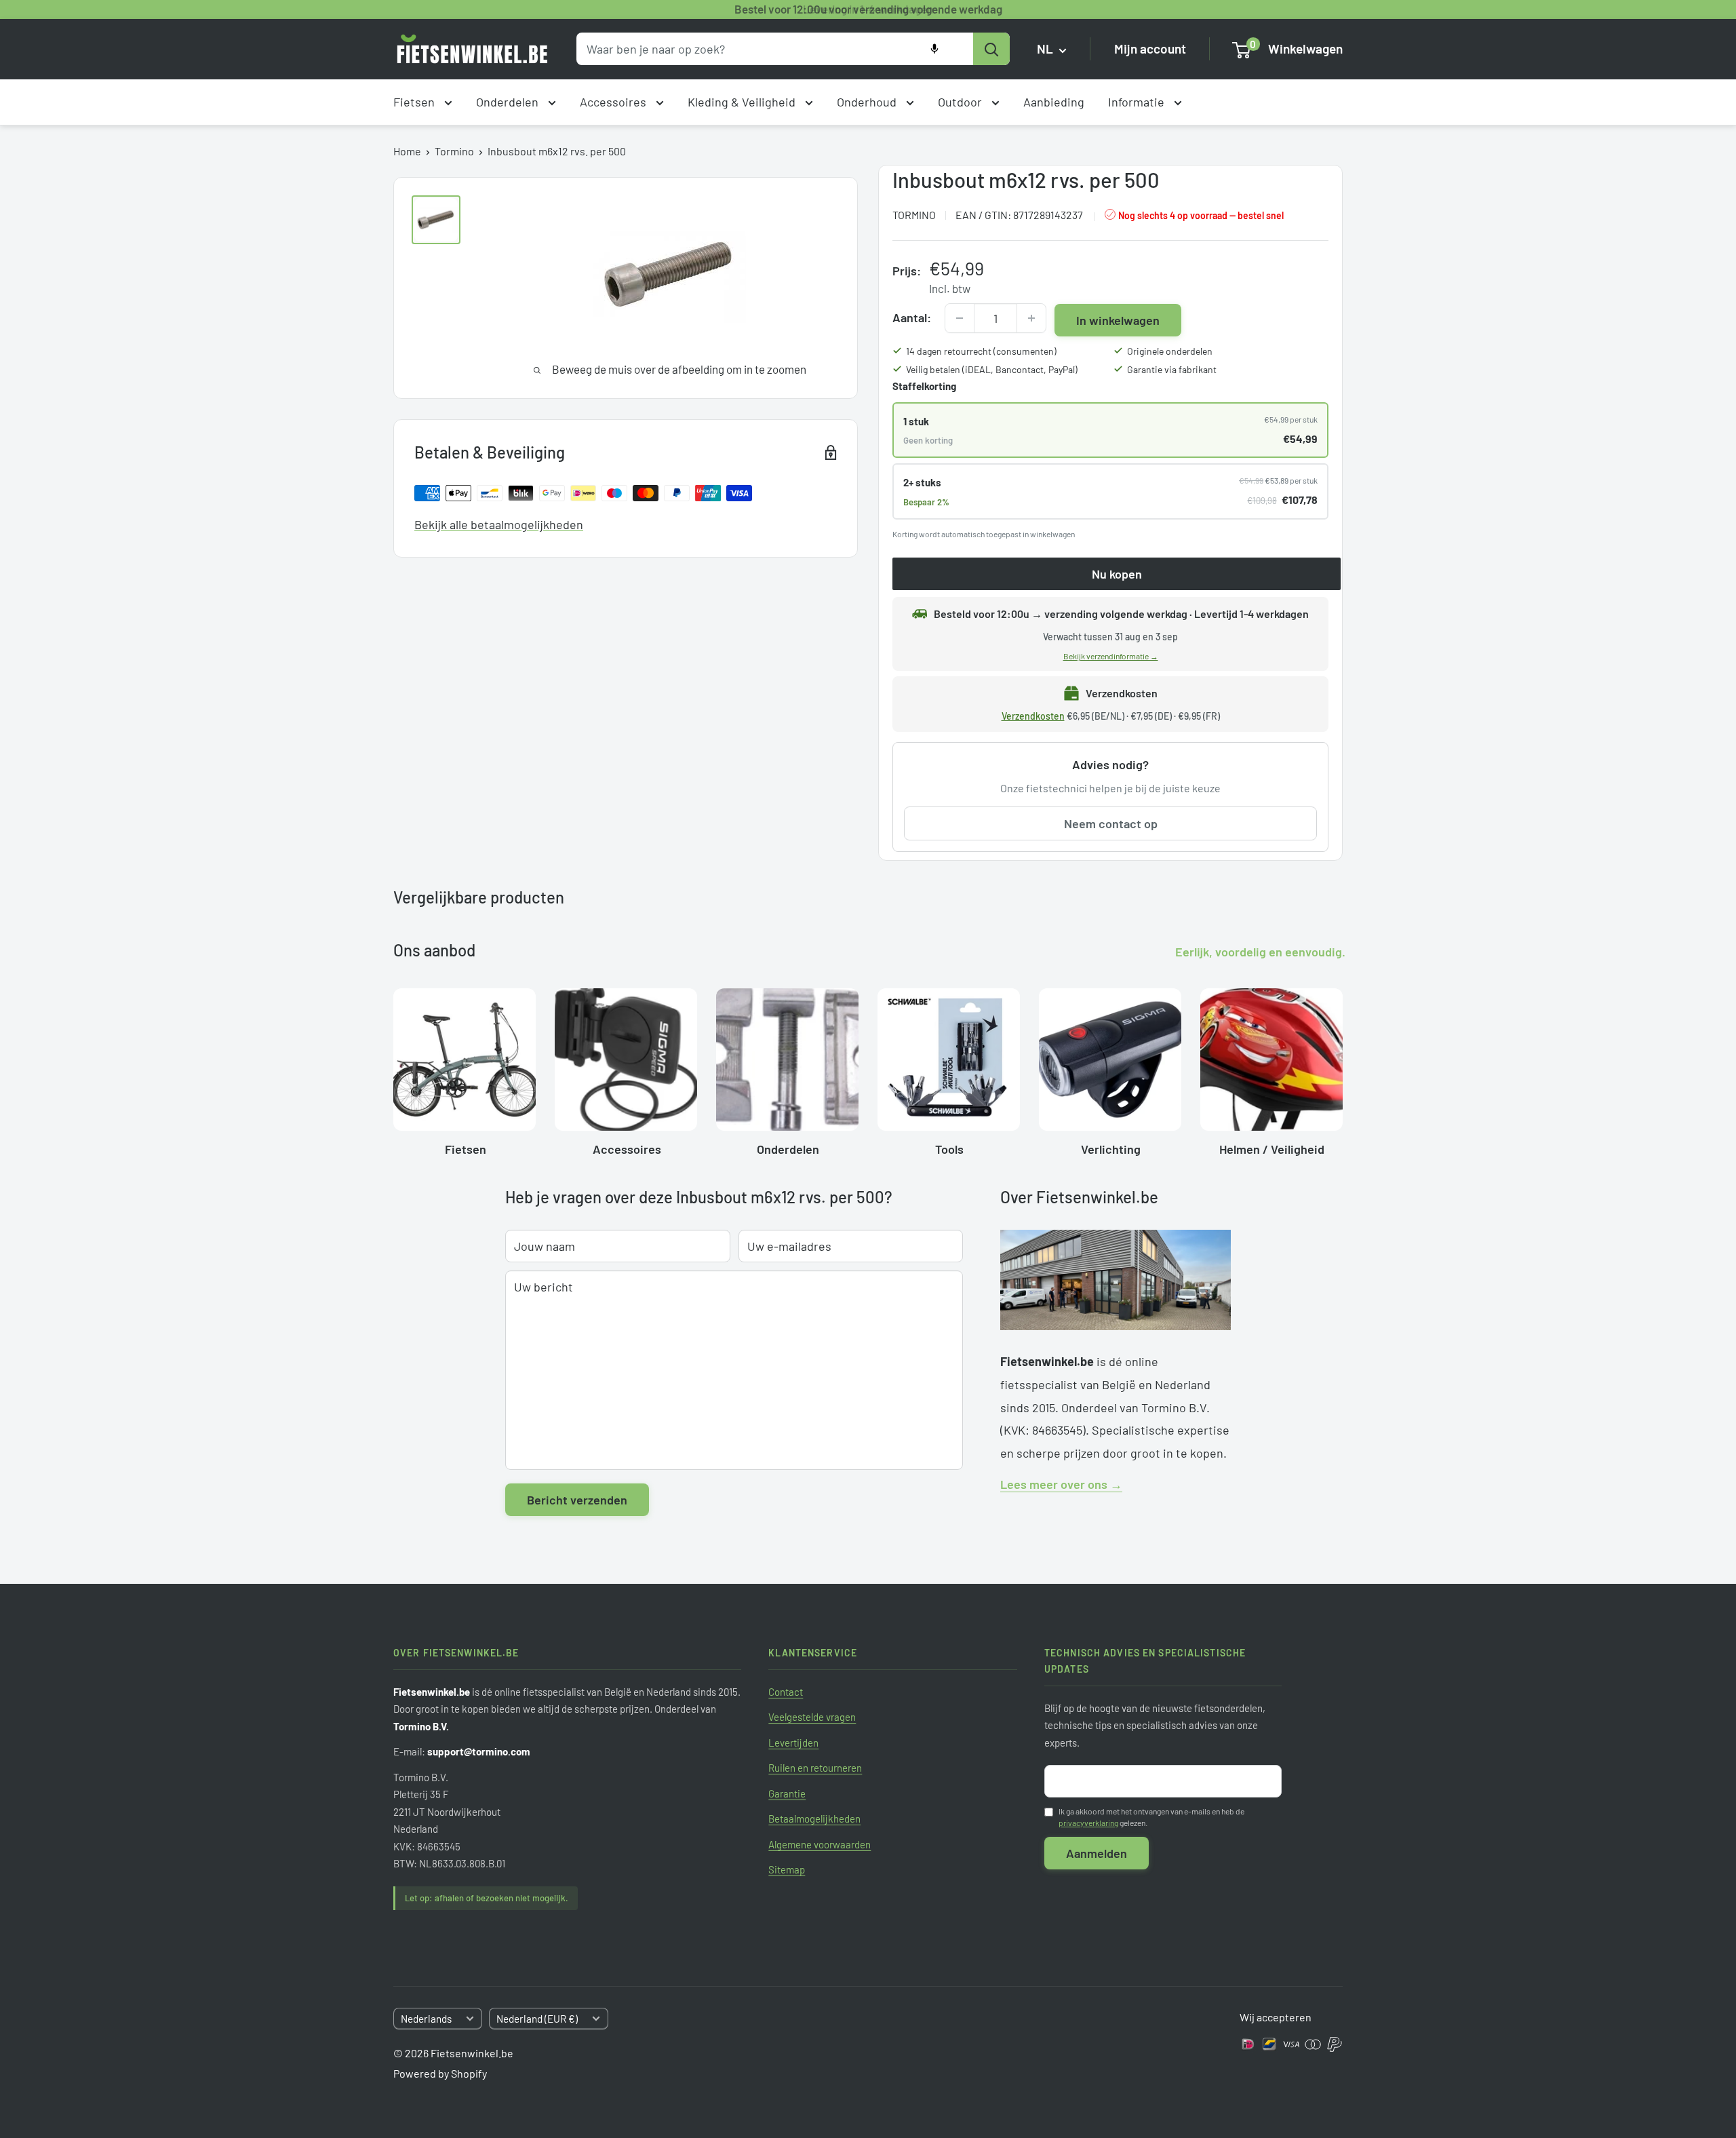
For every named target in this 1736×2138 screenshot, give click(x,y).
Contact (786, 1692)
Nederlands (426, 2019)
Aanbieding (1054, 102)
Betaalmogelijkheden (814, 1819)
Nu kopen (1117, 574)
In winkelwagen (1118, 320)
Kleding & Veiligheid (743, 102)
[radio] (1110, 430)
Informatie (1138, 102)
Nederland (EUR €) (537, 2019)
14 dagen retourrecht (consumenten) (981, 351)
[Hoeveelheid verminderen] (960, 318)
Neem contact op (1111, 823)
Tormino (454, 151)
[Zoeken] (991, 49)
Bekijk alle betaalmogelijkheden (499, 524)
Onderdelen (509, 102)
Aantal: (912, 317)
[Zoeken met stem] (934, 49)
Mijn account (1150, 49)
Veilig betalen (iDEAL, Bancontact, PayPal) (992, 369)
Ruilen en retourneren (815, 1768)
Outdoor (961, 102)
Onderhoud (868, 102)
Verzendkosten (1033, 716)
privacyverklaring (1088, 1823)
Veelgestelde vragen (812, 1717)
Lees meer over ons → (1061, 1484)
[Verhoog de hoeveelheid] (1031, 318)
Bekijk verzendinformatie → (1111, 656)
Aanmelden (1097, 1853)
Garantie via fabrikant (1172, 369)
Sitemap (787, 1869)
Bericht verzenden (577, 1500)
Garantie (787, 1793)
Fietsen (415, 102)
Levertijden (793, 1743)
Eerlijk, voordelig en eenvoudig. (1260, 952)
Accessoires (614, 102)
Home (407, 151)
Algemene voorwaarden (820, 1844)
